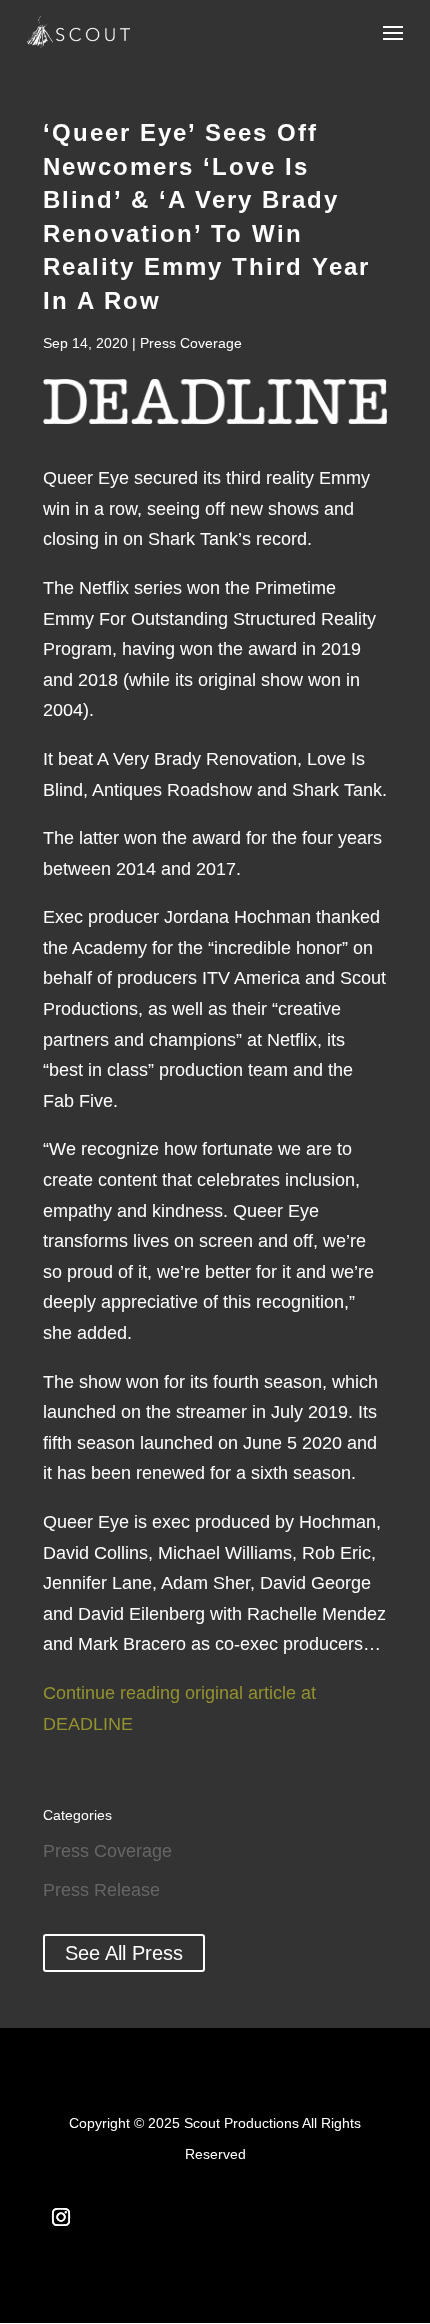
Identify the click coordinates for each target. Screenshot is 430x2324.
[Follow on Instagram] (61, 2217)
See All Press (124, 1953)
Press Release (101, 1890)
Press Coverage (191, 343)
